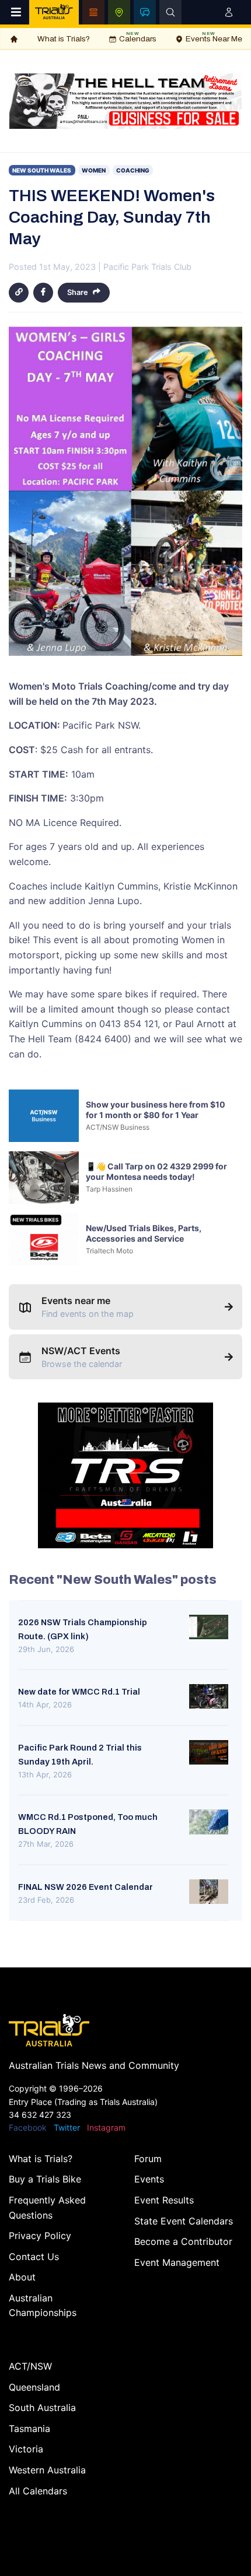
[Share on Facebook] (43, 293)
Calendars (138, 37)
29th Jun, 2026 (46, 1649)
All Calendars (38, 2491)
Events (149, 2179)
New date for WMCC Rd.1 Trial (79, 1692)
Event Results (164, 2200)
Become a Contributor (183, 2241)
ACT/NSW (30, 2366)
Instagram (106, 2127)
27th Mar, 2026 (46, 1844)
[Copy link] (19, 293)
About (22, 2277)
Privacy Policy (40, 2236)
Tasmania (29, 2429)
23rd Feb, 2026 (46, 1900)
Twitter (67, 2127)
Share (78, 292)
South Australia (42, 2408)
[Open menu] (16, 12)
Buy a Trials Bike (45, 2179)
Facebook (28, 2127)
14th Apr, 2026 (45, 1705)
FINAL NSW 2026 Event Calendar (86, 1887)
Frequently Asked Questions (47, 2208)
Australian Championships (43, 2306)
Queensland (34, 2387)
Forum (148, 2159)
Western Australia (47, 2470)
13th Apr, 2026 (45, 1774)
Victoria (26, 2449)
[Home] (14, 39)
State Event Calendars (184, 2221)
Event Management (177, 2262)
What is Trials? (64, 39)
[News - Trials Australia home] (54, 12)
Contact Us (34, 2257)
